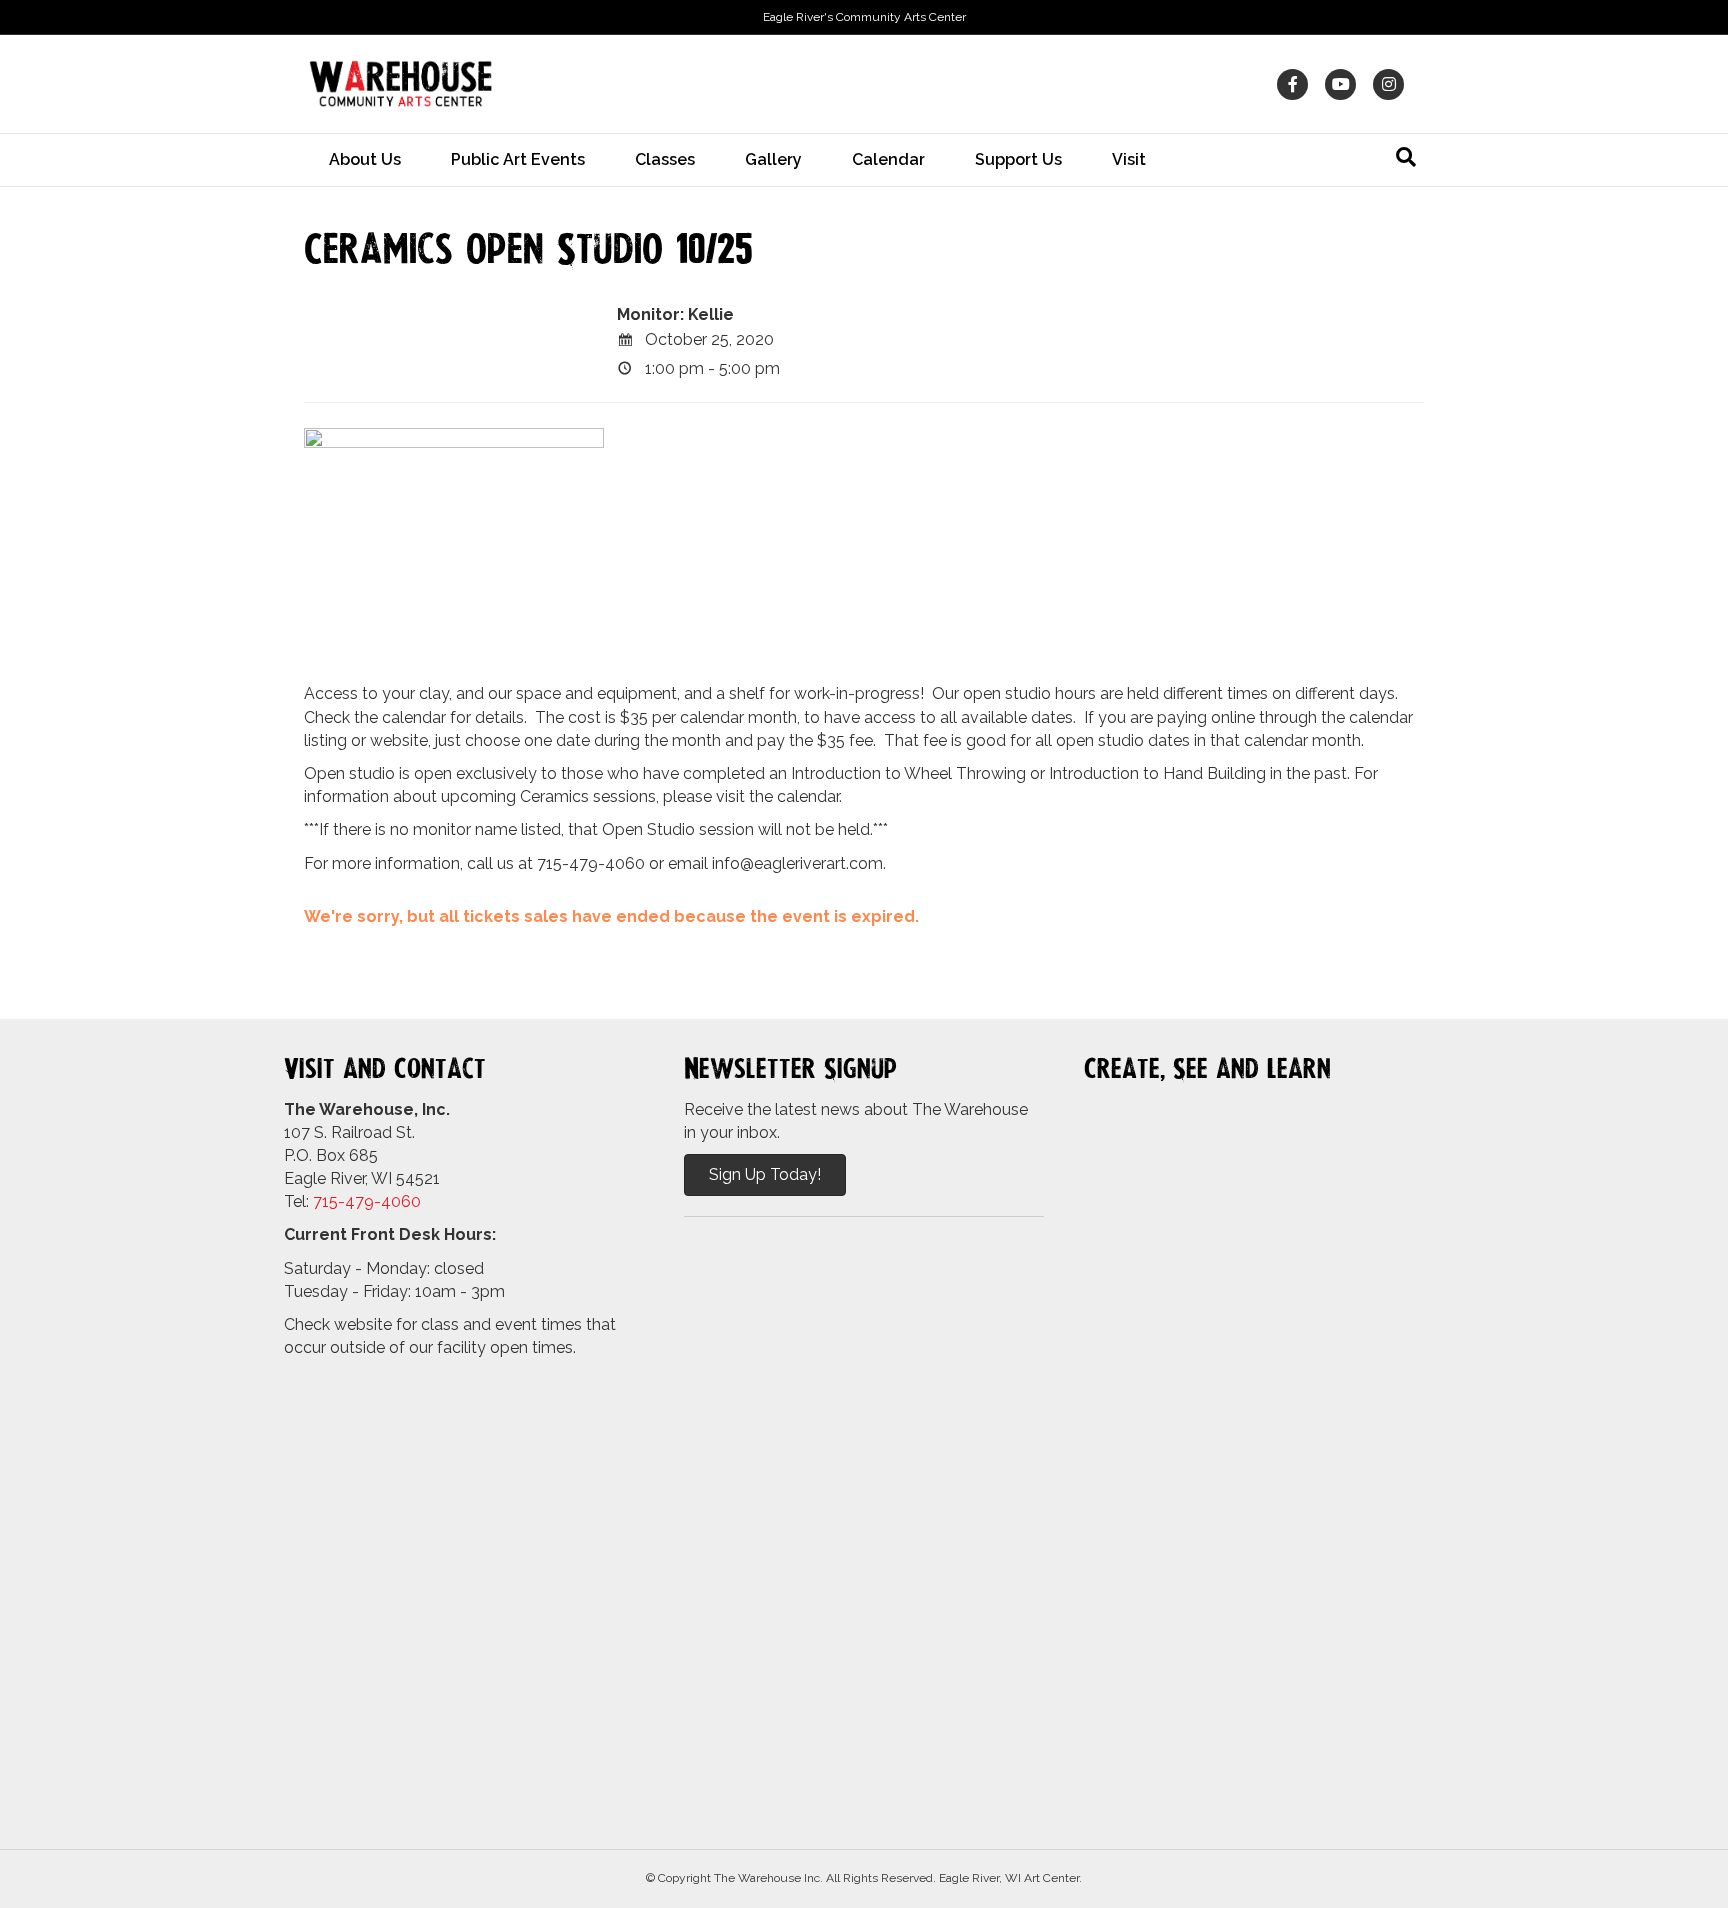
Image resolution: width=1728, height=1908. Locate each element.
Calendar (888, 159)
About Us (365, 159)
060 (406, 1201)
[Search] (1406, 157)
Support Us (1018, 159)
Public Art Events (518, 159)
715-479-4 (352, 1201)
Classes (665, 159)
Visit (1129, 159)
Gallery (773, 159)
